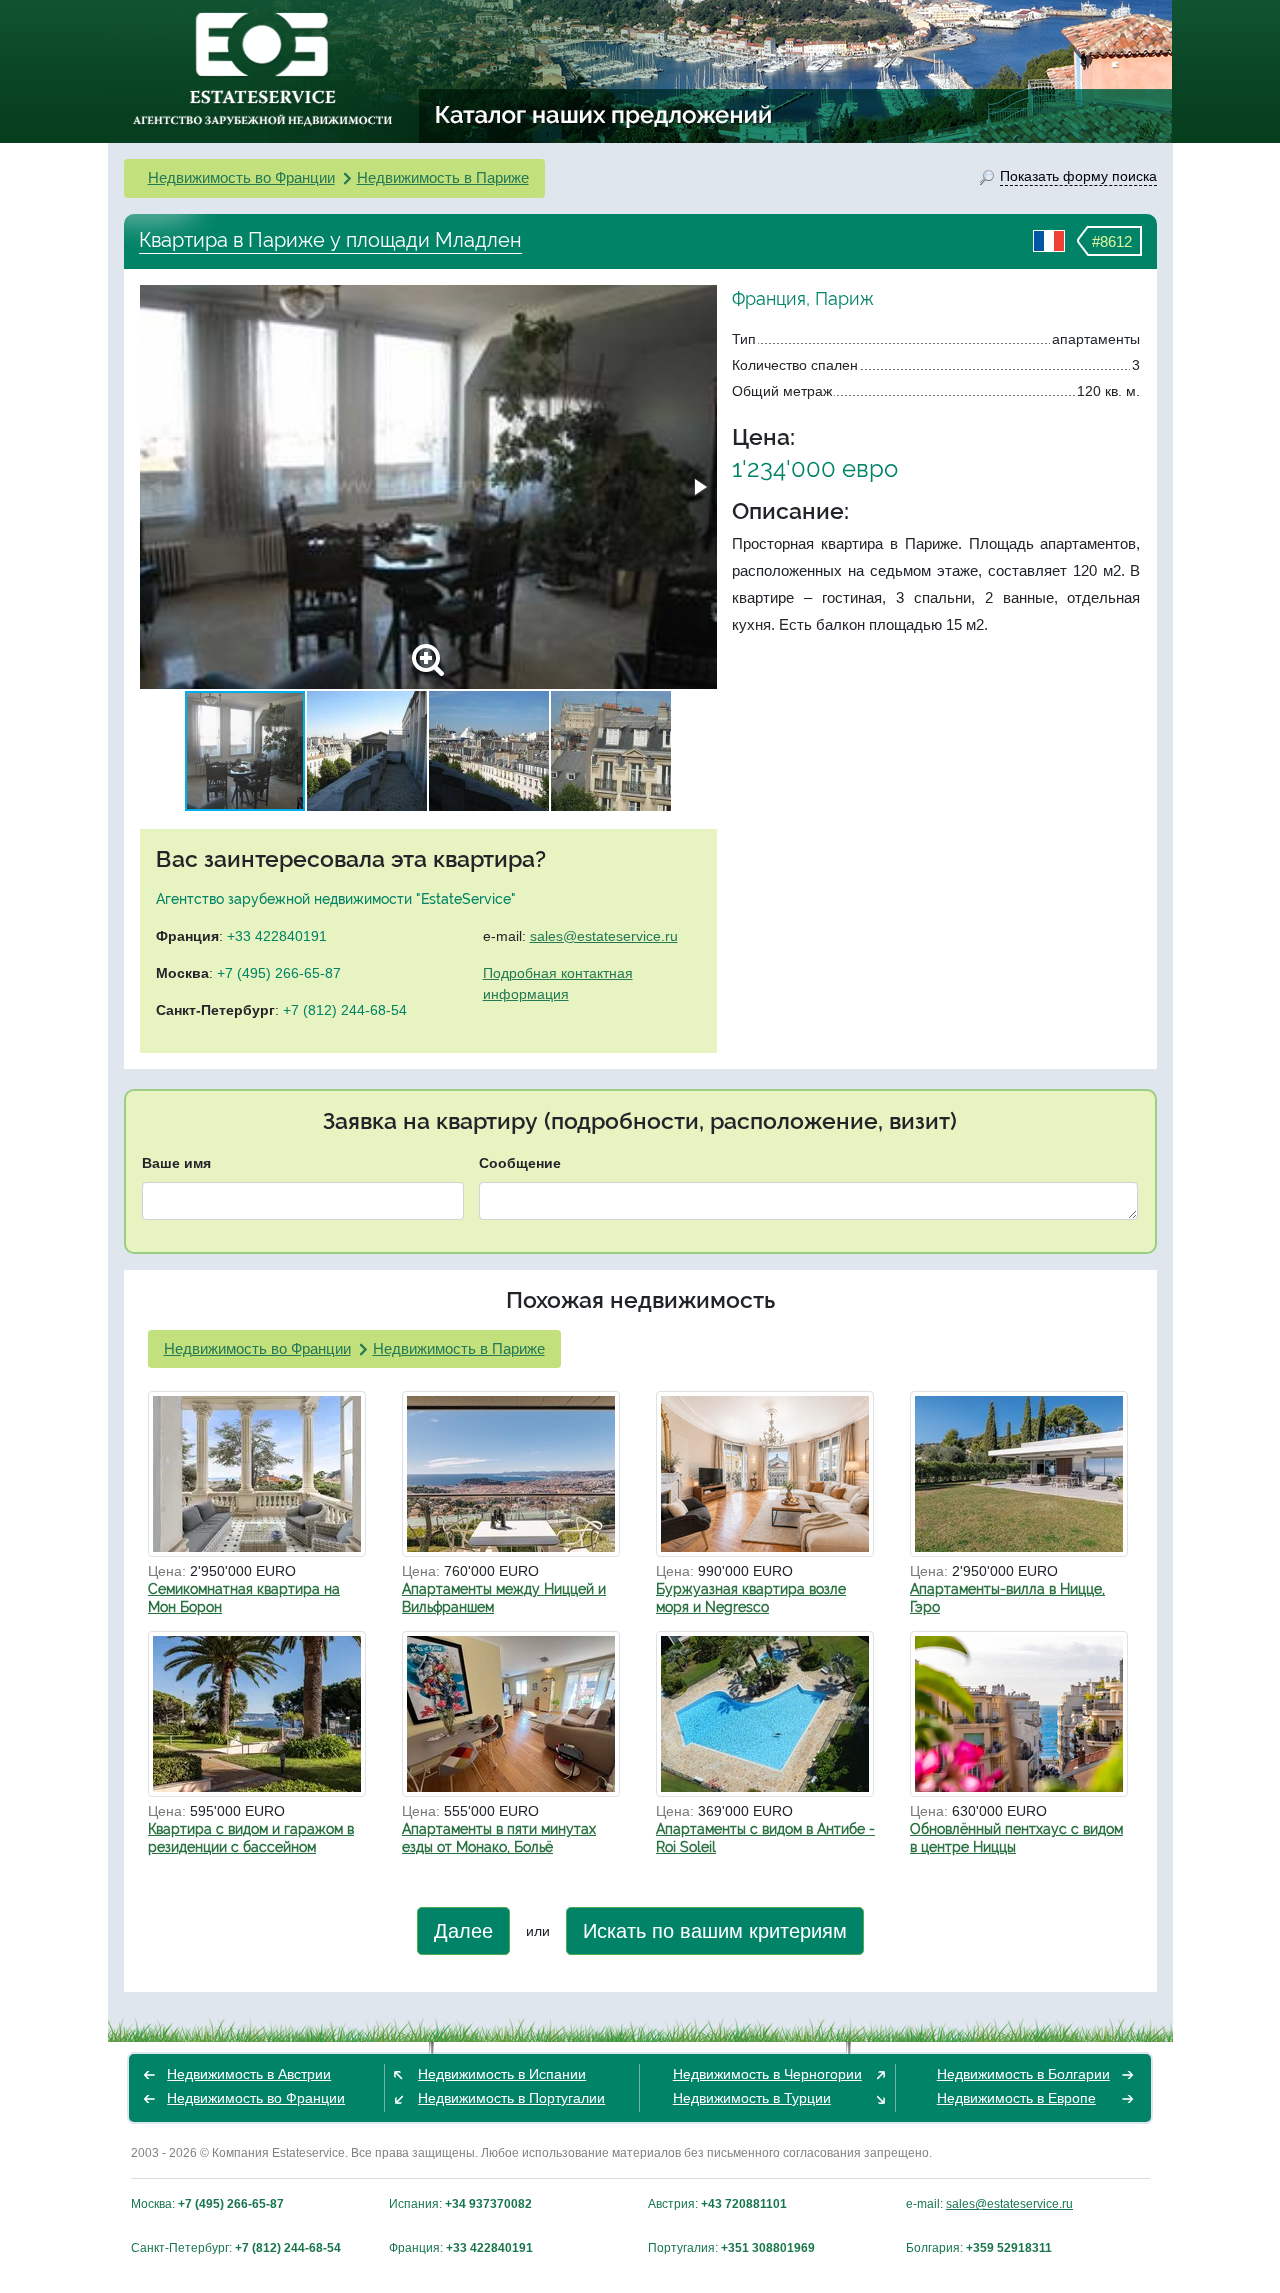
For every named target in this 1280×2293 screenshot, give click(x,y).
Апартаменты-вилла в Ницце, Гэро (1007, 1598)
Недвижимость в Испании (502, 2074)
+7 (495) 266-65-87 (279, 973)
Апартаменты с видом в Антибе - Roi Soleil (765, 1838)
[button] (699, 487)
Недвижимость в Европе (1016, 2098)
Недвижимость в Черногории (767, 2074)
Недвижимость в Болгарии (1023, 2074)
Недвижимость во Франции (241, 177)
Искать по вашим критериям (715, 1931)
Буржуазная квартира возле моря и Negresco (751, 1598)
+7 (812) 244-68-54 (345, 1010)
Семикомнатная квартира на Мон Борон (244, 1598)
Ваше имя (176, 1163)
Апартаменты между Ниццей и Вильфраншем (504, 1598)
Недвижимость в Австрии (249, 2074)
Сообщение (520, 1163)
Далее (463, 1931)
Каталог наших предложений (604, 114)
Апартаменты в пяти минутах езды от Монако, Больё (499, 1838)
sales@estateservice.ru (604, 936)
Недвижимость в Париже (443, 177)
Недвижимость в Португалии (511, 2098)
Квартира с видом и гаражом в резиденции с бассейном (251, 1838)
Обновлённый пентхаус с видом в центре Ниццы (1016, 1838)
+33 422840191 (277, 936)
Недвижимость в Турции (752, 2098)
